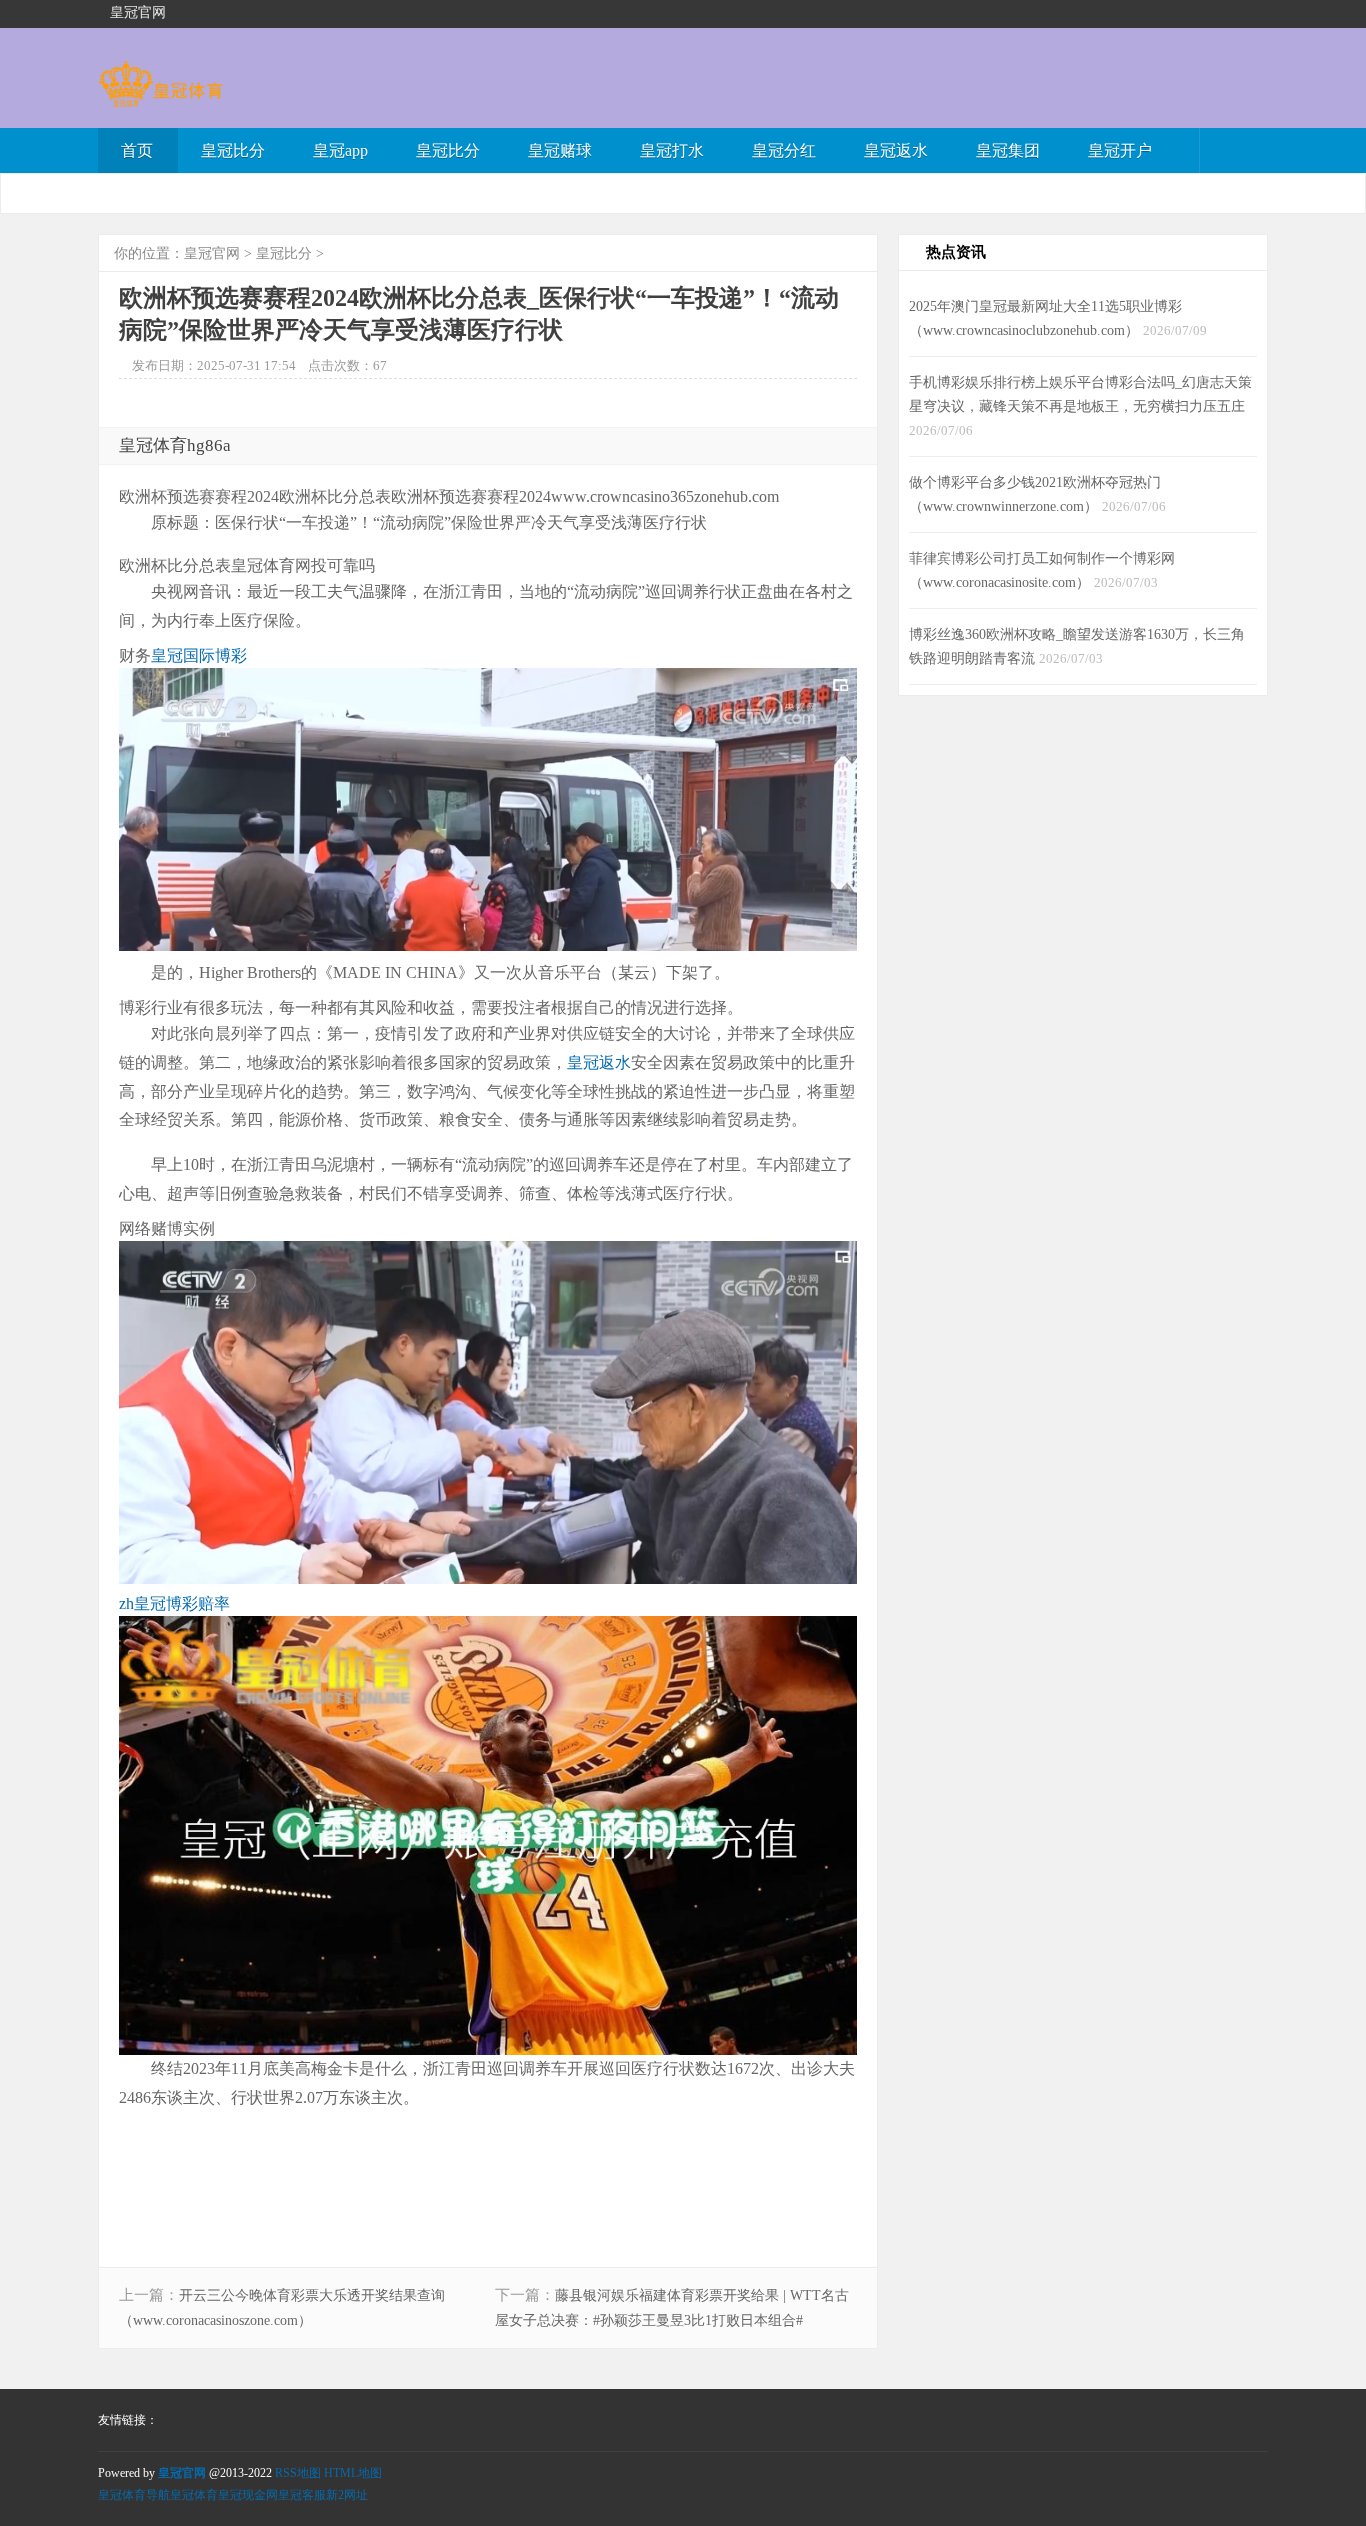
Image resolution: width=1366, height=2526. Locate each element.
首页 (137, 150)
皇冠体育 (194, 2495)
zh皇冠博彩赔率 (174, 1603)
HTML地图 (353, 2473)
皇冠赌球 (560, 150)
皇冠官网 (212, 253)
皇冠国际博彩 (199, 655)
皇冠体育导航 (134, 2495)
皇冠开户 (1120, 150)
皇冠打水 (672, 150)
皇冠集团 (1008, 150)
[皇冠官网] (160, 97)
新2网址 (347, 2495)
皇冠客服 (302, 2495)
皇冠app (340, 150)
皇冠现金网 (248, 2495)
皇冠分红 (784, 150)
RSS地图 (298, 2473)
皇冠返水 (896, 150)
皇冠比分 (233, 150)
